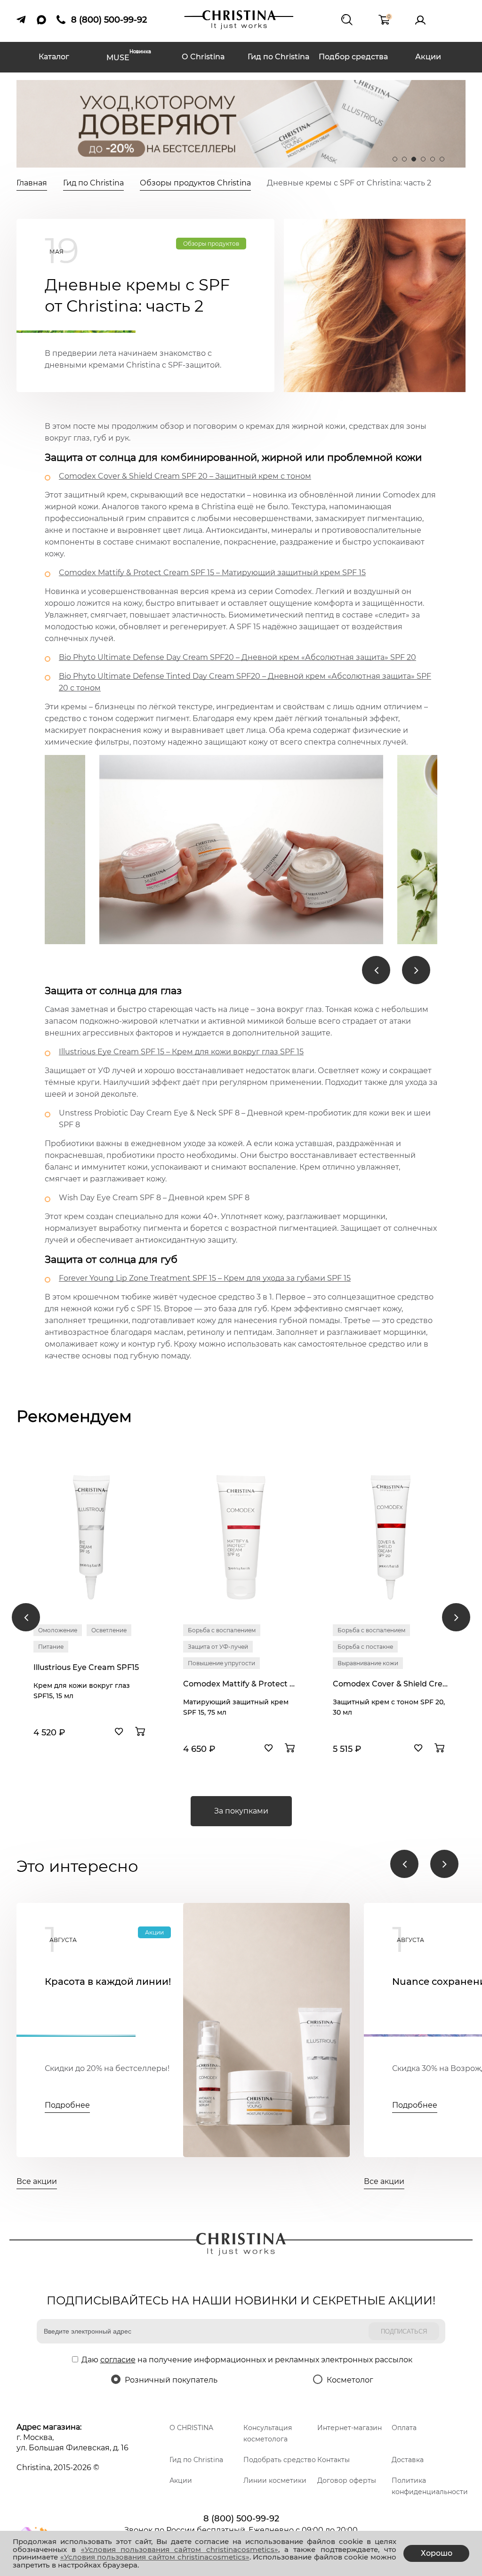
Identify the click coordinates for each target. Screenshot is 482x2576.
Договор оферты (347, 2480)
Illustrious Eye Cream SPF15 (86, 1667)
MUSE (129, 57)
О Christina (203, 57)
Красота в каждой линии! (108, 1982)
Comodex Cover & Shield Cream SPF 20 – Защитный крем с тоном (185, 476)
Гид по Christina (279, 57)
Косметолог (350, 2380)
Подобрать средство (280, 2460)
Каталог (54, 57)
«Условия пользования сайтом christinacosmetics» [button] (180, 2549)
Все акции (37, 2181)
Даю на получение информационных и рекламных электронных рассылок (247, 2360)
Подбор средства (353, 57)
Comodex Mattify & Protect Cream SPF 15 (241, 1684)
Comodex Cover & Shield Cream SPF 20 (391, 1684)
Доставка (408, 2460)
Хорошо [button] (437, 2553)
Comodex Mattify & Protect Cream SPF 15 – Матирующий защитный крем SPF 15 (212, 573)
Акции (428, 57)
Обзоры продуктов (211, 244)
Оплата (404, 2428)
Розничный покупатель (171, 2380)
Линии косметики (275, 2480)
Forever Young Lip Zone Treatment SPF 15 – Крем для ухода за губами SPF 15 (205, 1278)
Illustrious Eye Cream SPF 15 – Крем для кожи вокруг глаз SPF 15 (181, 1052)
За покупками (241, 1811)
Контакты (333, 2460)
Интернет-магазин (349, 2428)
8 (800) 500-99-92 (241, 2519)
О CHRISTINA (191, 2428)
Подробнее (67, 2105)
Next (416, 970)
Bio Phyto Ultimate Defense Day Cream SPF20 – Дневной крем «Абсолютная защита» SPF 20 (237, 657)
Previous (376, 970)
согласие (118, 2360)
